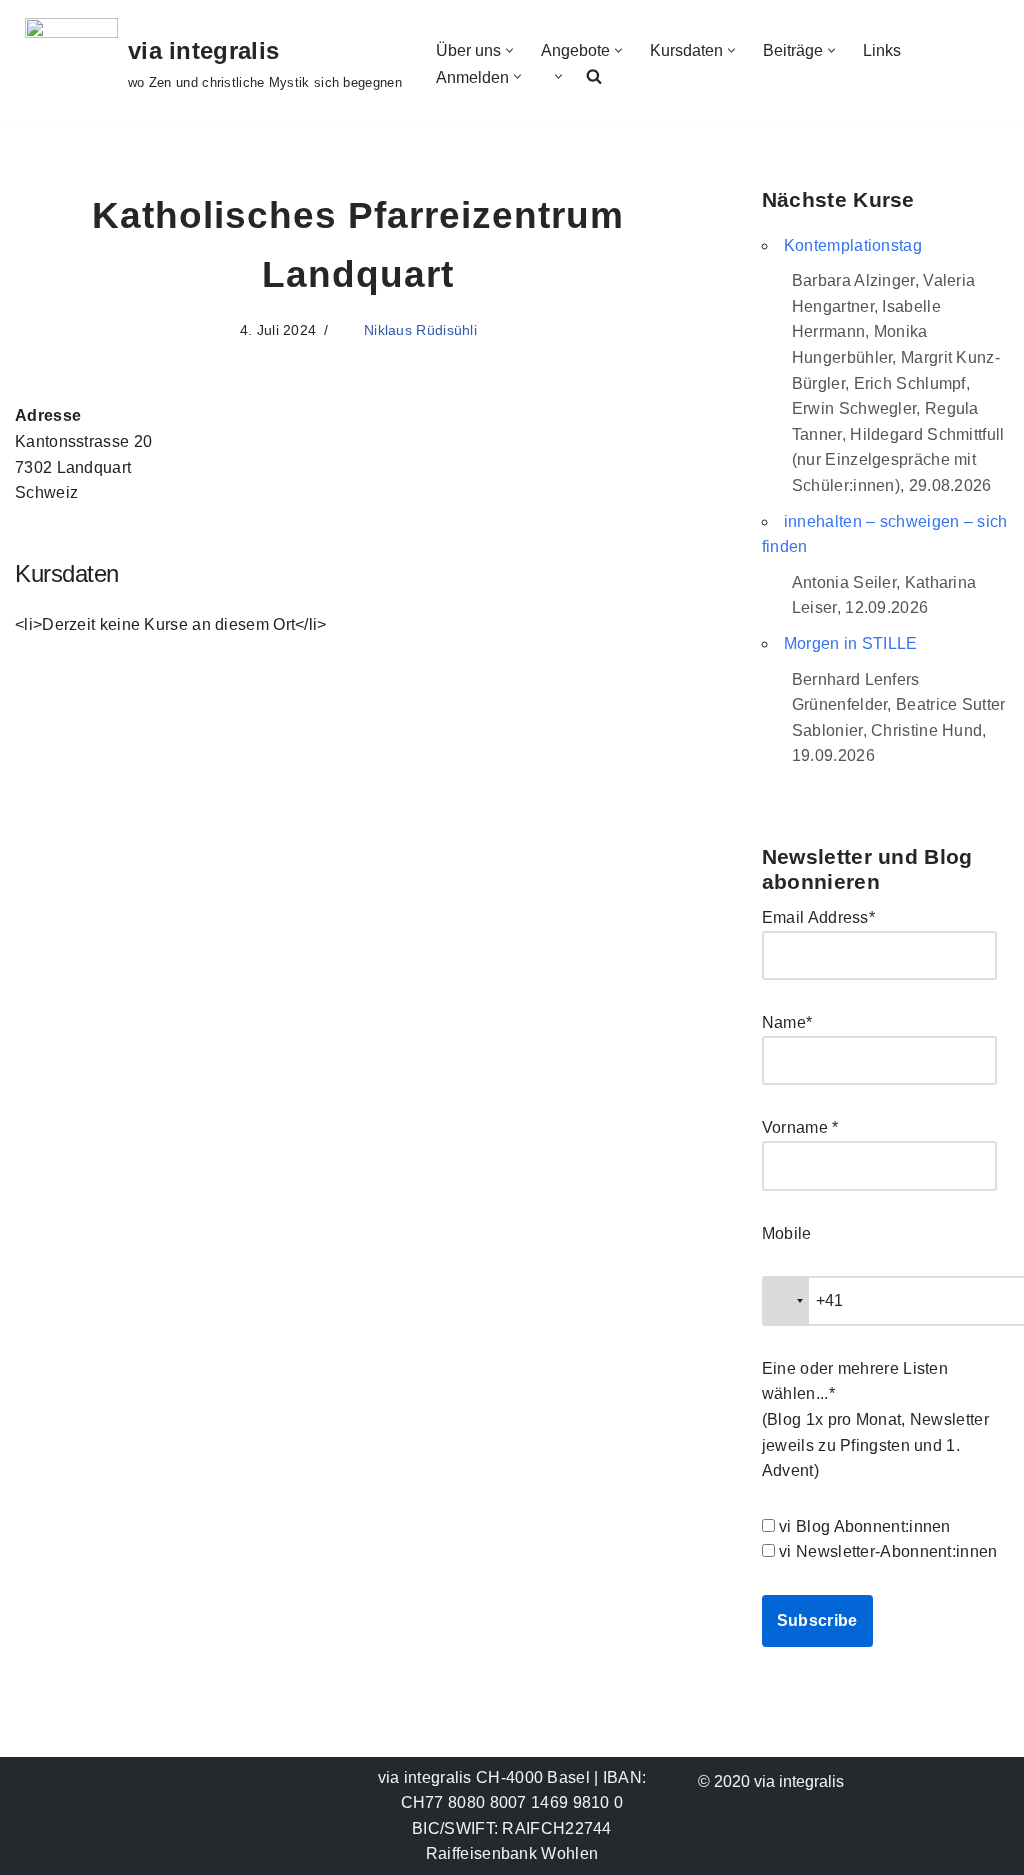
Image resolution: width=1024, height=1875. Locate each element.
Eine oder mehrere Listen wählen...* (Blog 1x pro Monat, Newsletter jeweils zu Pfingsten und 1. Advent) (875, 1419)
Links (882, 50)
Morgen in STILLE (851, 643)
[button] (509, 50)
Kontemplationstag (853, 245)
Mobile (787, 1233)
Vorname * (800, 1127)
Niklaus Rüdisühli (420, 330)
